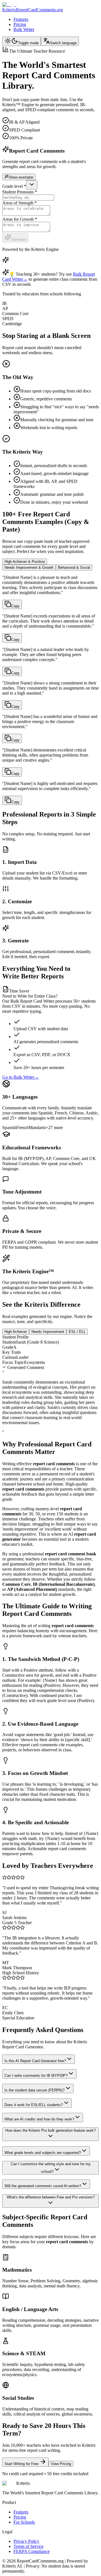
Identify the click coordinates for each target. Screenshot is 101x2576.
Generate (19, 239)
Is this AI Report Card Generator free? (35, 2061)
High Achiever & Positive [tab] (25, 562)
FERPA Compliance (32, 2551)
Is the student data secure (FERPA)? (35, 2090)
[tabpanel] (50, 690)
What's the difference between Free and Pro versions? (51, 2197)
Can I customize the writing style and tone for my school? (51, 2168)
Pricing (20, 24)
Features (21, 19)
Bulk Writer (24, 29)
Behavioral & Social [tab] (74, 567)
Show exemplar (21, 177)
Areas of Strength (19, 203)
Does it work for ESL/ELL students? (34, 2105)
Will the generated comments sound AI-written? (43, 2186)
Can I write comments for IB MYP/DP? (36, 2076)
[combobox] (32, 185)
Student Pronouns (20, 192)
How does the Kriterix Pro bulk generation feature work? (50, 2130)
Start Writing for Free (21, 2464)
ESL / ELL (77, 1332)
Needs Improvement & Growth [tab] (29, 567)
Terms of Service (28, 2546)
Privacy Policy (26, 2541)
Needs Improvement (48, 1332)
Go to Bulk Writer (20, 1077)
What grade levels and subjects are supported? (43, 2153)
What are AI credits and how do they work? (39, 2119)
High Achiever (16, 1332)
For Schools (24, 2522)
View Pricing (61, 2464)
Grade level (14, 186)
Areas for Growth (20, 219)
